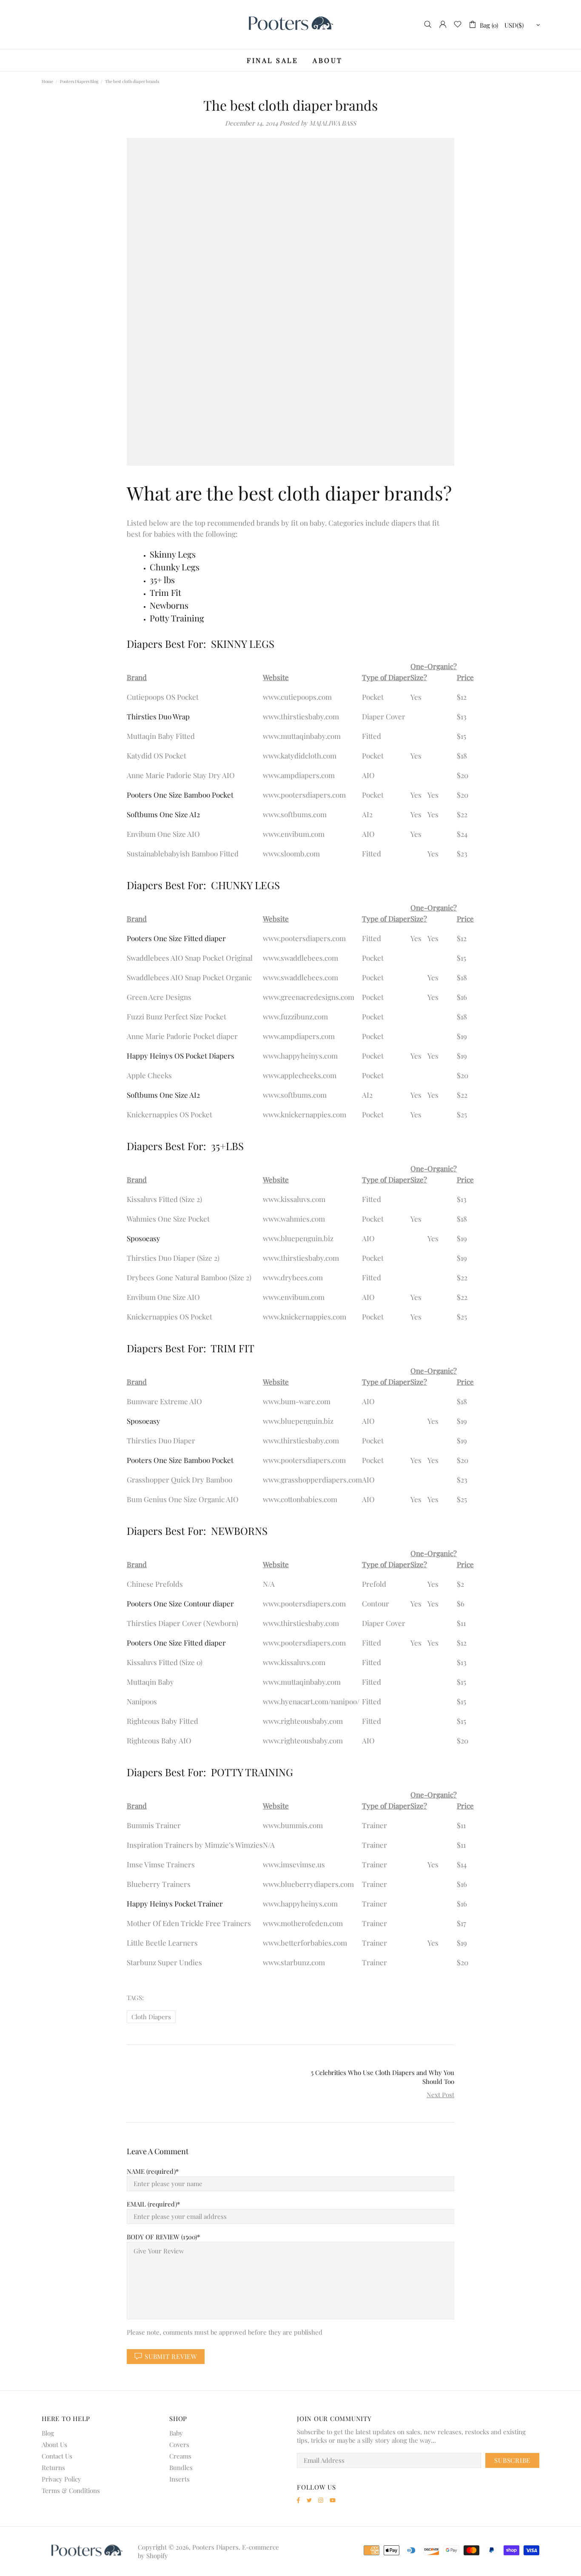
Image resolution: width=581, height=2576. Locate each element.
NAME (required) (151, 2171)
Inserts (179, 2479)
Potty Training (177, 618)
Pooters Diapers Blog (79, 81)
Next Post (440, 2095)
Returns (53, 2467)
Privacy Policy (61, 2479)
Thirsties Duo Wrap (158, 716)
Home (47, 81)
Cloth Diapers (151, 2017)
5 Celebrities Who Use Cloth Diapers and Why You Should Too (383, 2077)
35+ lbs (162, 580)
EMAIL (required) (152, 2204)
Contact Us (57, 2456)
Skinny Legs (173, 554)
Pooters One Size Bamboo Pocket (180, 795)
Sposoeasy (144, 1238)
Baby (176, 2433)
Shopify (157, 2556)
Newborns (169, 605)
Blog (48, 2433)
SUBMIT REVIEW (171, 2356)
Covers (179, 2444)
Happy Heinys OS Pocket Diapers (181, 1056)
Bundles (181, 2467)
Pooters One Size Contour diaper (180, 1603)
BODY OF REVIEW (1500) (162, 2237)
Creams (180, 2456)
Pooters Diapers (290, 24)
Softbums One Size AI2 (163, 814)
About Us (54, 2444)
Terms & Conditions (71, 2490)
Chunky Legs (175, 567)
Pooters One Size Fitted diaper (176, 938)
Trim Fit (165, 592)
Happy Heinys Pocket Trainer (175, 1903)
